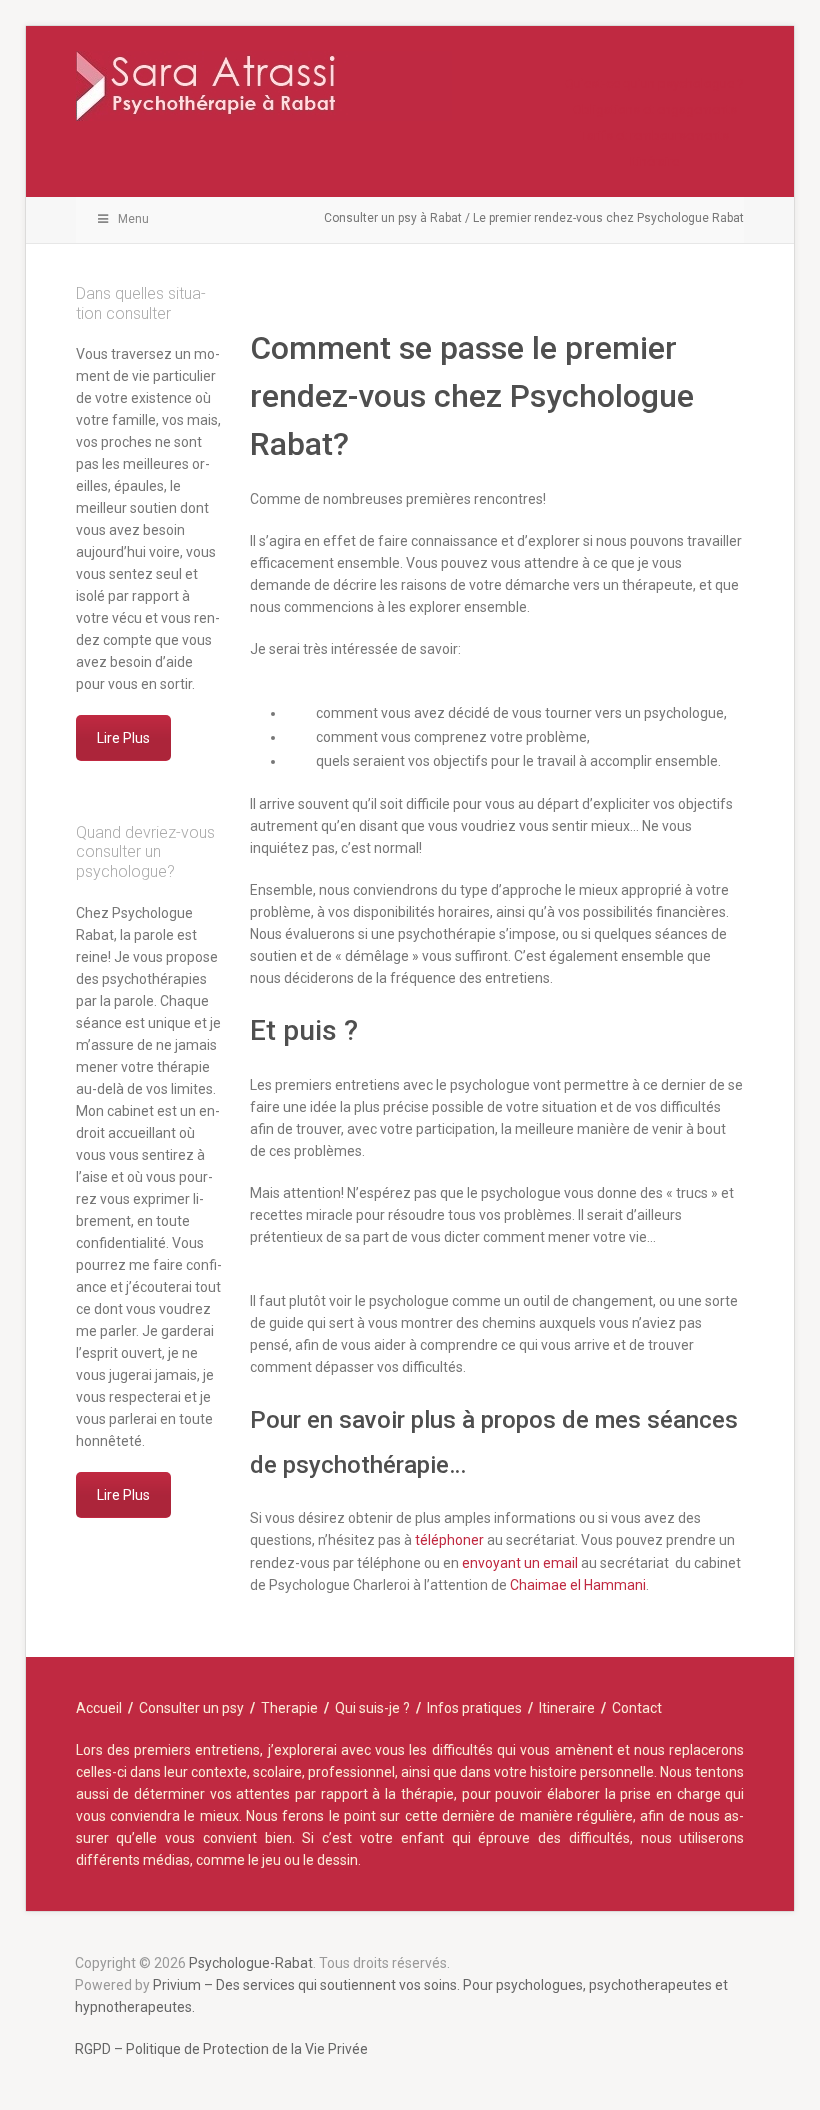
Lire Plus (123, 738)
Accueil (99, 1708)
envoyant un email (521, 1563)
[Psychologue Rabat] (264, 96)
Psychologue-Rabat (251, 1963)
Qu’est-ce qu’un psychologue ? (654, 83)
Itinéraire (654, 161)
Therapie (289, 1708)
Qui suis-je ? (372, 1708)
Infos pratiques (474, 1708)
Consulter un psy (191, 1708)
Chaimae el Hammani (578, 1585)
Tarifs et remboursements (655, 135)
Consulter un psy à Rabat (393, 218)
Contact (637, 1708)
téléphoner (449, 1540)
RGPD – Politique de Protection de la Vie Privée (221, 2049)
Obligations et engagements (655, 109)
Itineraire (567, 1708)
